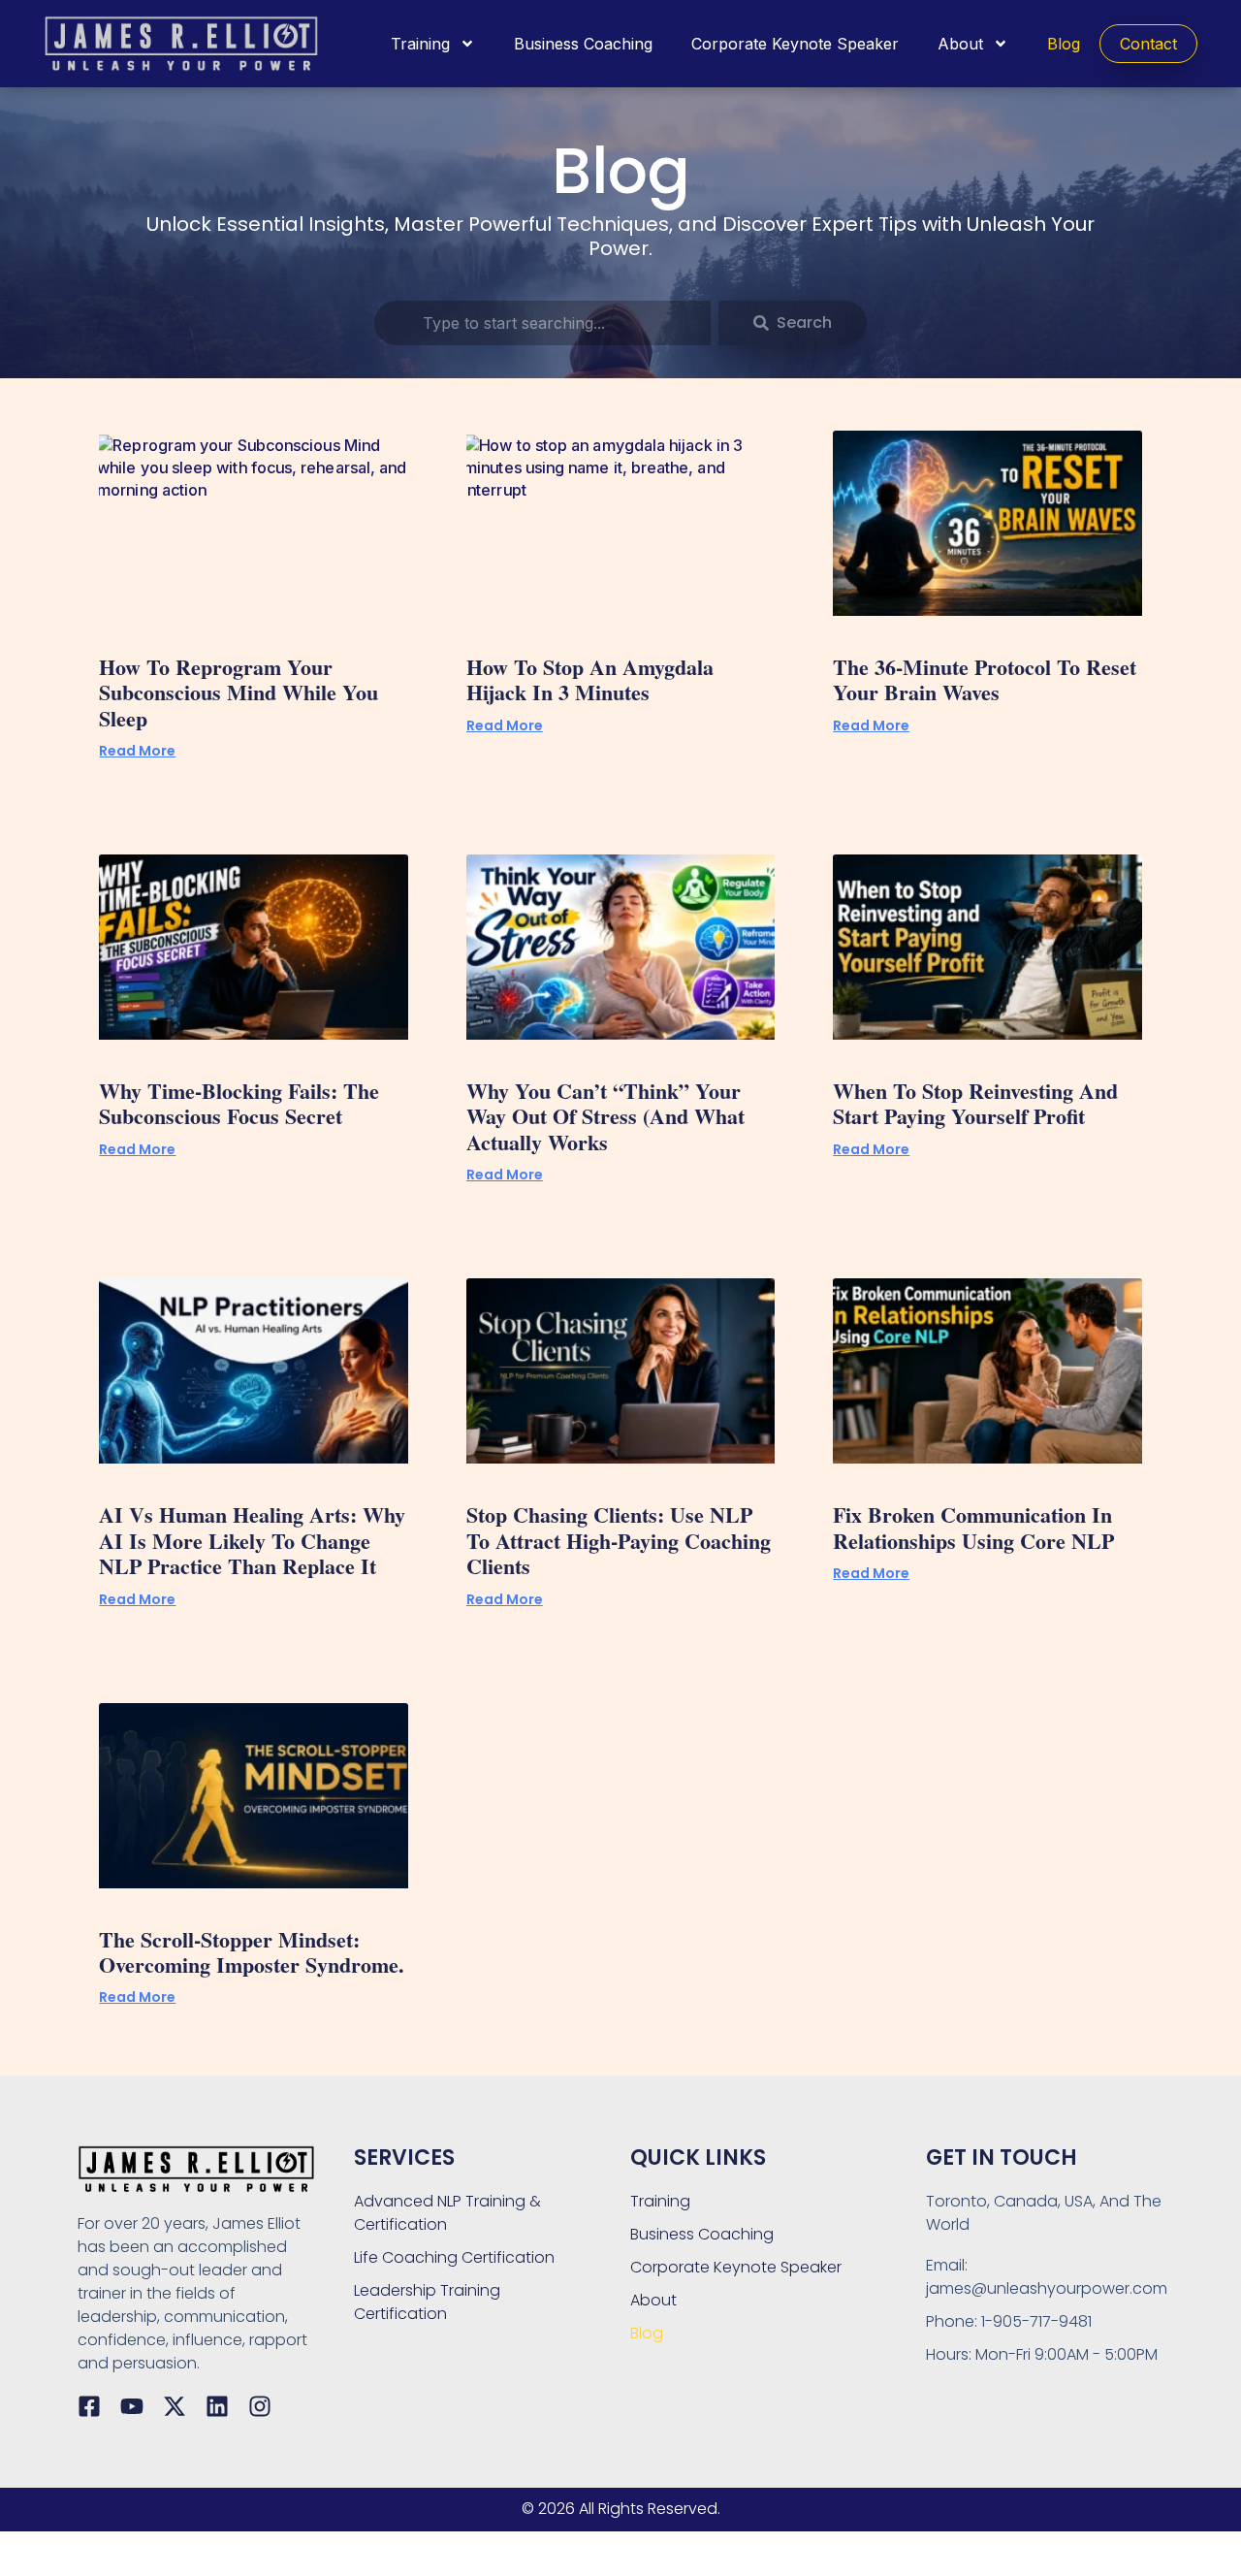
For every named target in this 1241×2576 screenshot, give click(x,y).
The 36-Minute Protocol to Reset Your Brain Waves (985, 679)
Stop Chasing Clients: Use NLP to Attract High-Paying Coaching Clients (619, 1540)
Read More (137, 751)
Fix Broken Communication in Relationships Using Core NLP (973, 1527)
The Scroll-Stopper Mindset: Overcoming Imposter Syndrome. (252, 1952)
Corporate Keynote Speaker (795, 44)
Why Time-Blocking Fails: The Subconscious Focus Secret (239, 1103)
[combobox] (542, 323)
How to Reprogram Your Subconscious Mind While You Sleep (239, 692)
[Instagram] (260, 2406)
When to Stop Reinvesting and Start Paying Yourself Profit (975, 1103)
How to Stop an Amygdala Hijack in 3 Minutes (590, 679)
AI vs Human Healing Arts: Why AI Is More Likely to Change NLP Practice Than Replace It (252, 1540)
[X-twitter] (175, 2406)
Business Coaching (583, 44)
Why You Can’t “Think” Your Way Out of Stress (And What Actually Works (605, 1116)
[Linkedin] (217, 2406)
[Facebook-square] (89, 2406)
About (960, 44)
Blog (1064, 44)
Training (420, 44)
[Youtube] (132, 2406)
